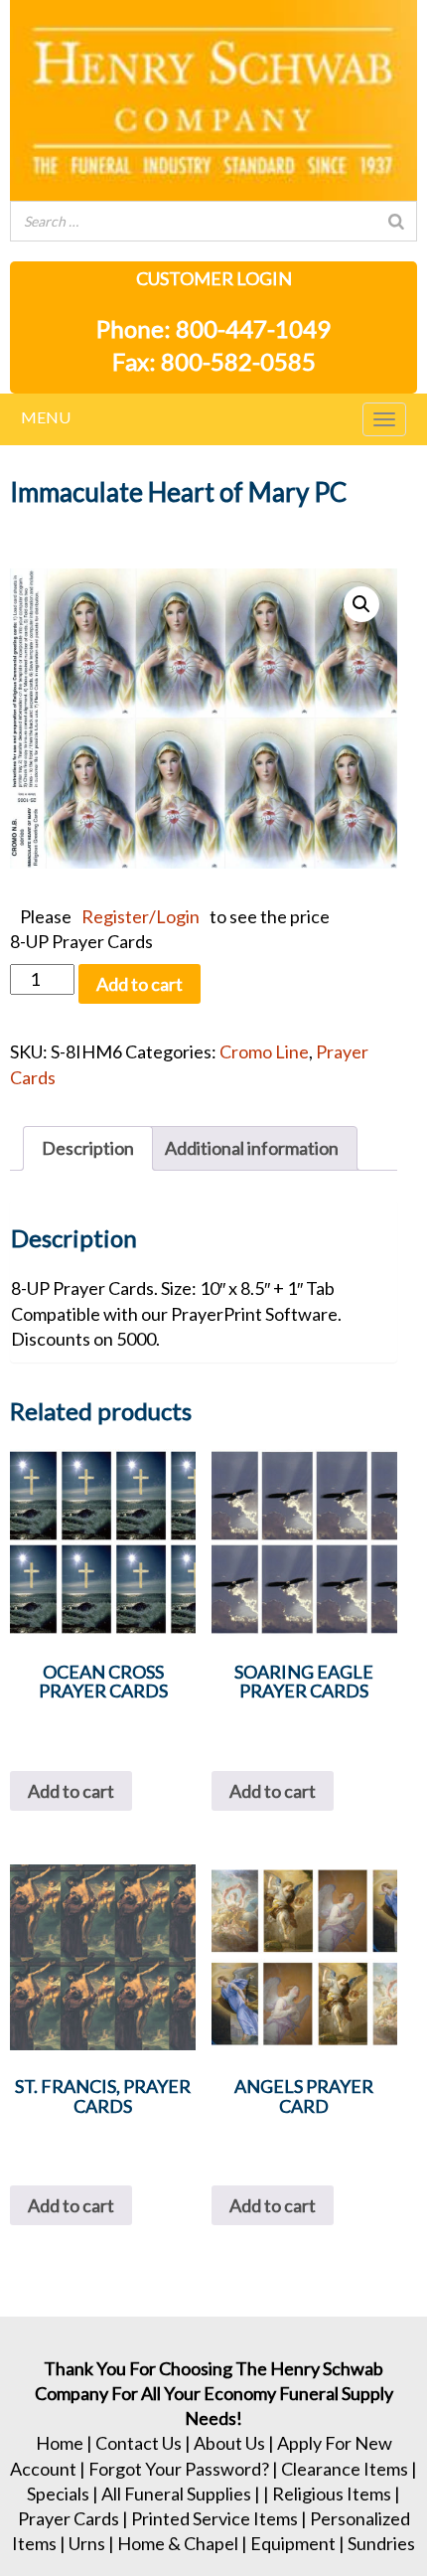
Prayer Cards (69, 2518)
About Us (229, 2443)
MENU (46, 417)
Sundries (381, 2543)
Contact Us (139, 2443)
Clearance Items (345, 2469)
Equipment (293, 2543)
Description (88, 1148)
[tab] (88, 1148)
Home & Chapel (178, 2543)
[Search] (396, 222)
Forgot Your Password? (179, 2469)
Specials (58, 2494)
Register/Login (141, 916)
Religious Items (332, 2494)
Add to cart (140, 984)
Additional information (252, 1148)
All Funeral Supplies (176, 2494)
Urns (87, 2543)
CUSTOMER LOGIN (214, 278)
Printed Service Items (214, 2518)
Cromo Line (264, 1051)
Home (60, 2443)
